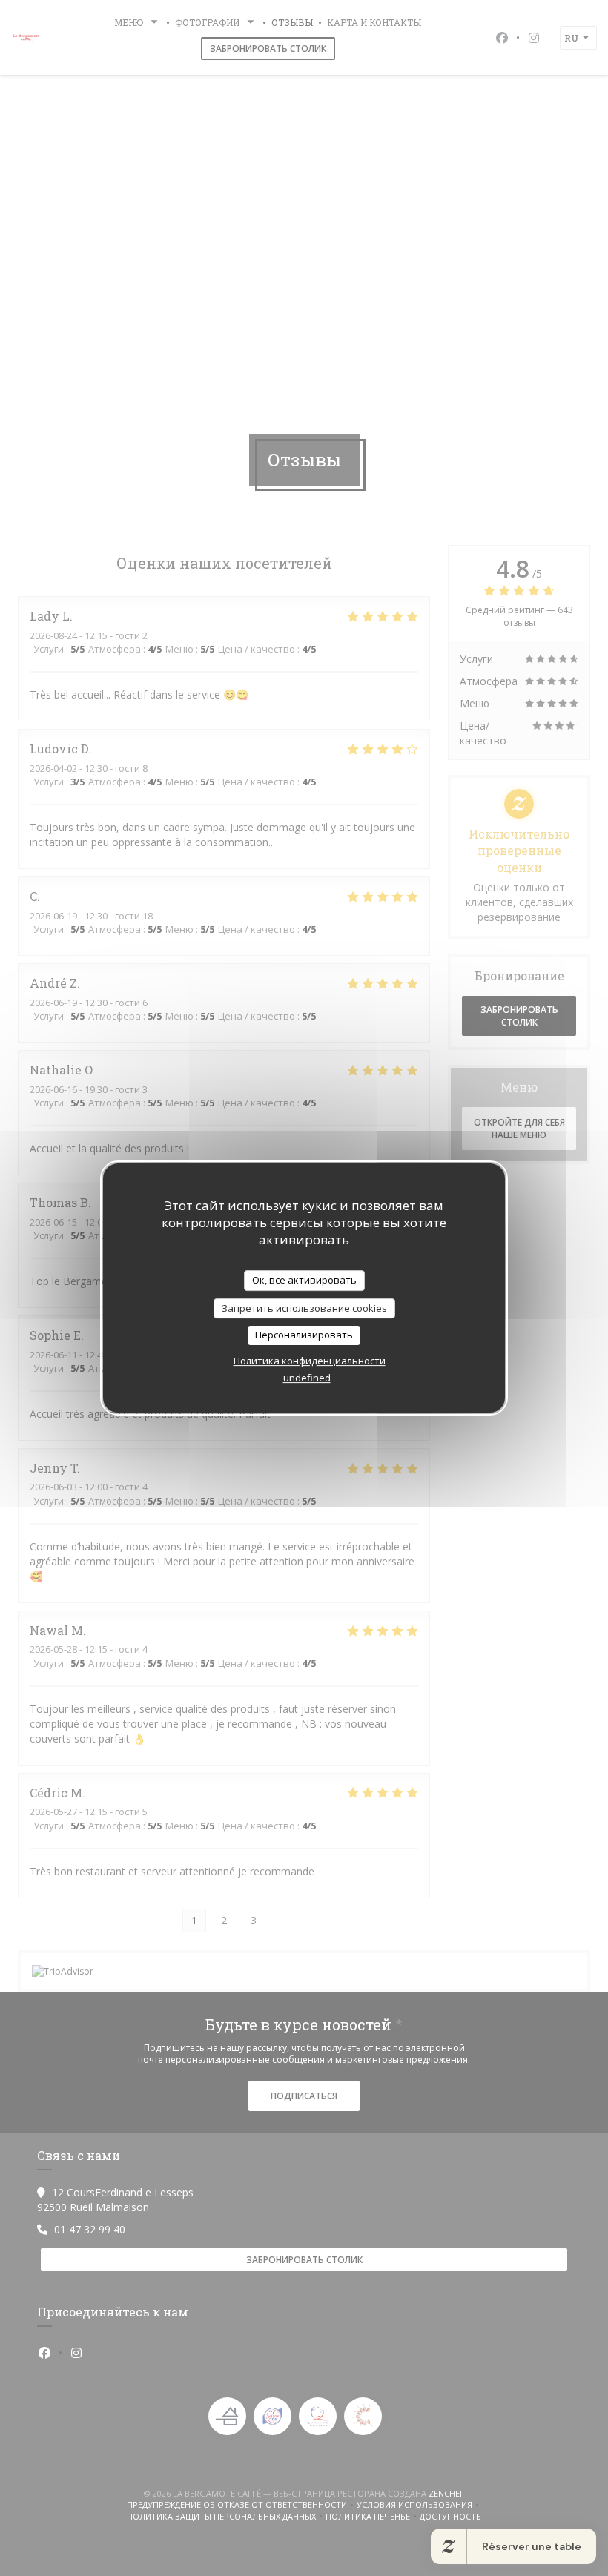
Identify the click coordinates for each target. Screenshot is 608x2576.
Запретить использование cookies (304, 1308)
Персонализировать (304, 1335)
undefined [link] (307, 1378)
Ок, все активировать (304, 1280)
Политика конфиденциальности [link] (310, 1361)
